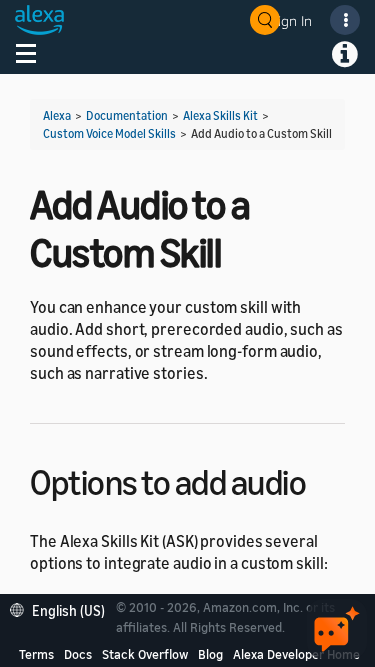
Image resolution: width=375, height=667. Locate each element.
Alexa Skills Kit (220, 115)
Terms (36, 654)
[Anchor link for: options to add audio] (323, 479)
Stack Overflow (145, 654)
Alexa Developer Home (296, 654)
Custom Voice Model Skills (109, 133)
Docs (78, 654)
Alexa (57, 115)
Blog (210, 654)
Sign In (291, 20)
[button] (62, 608)
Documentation (127, 115)
